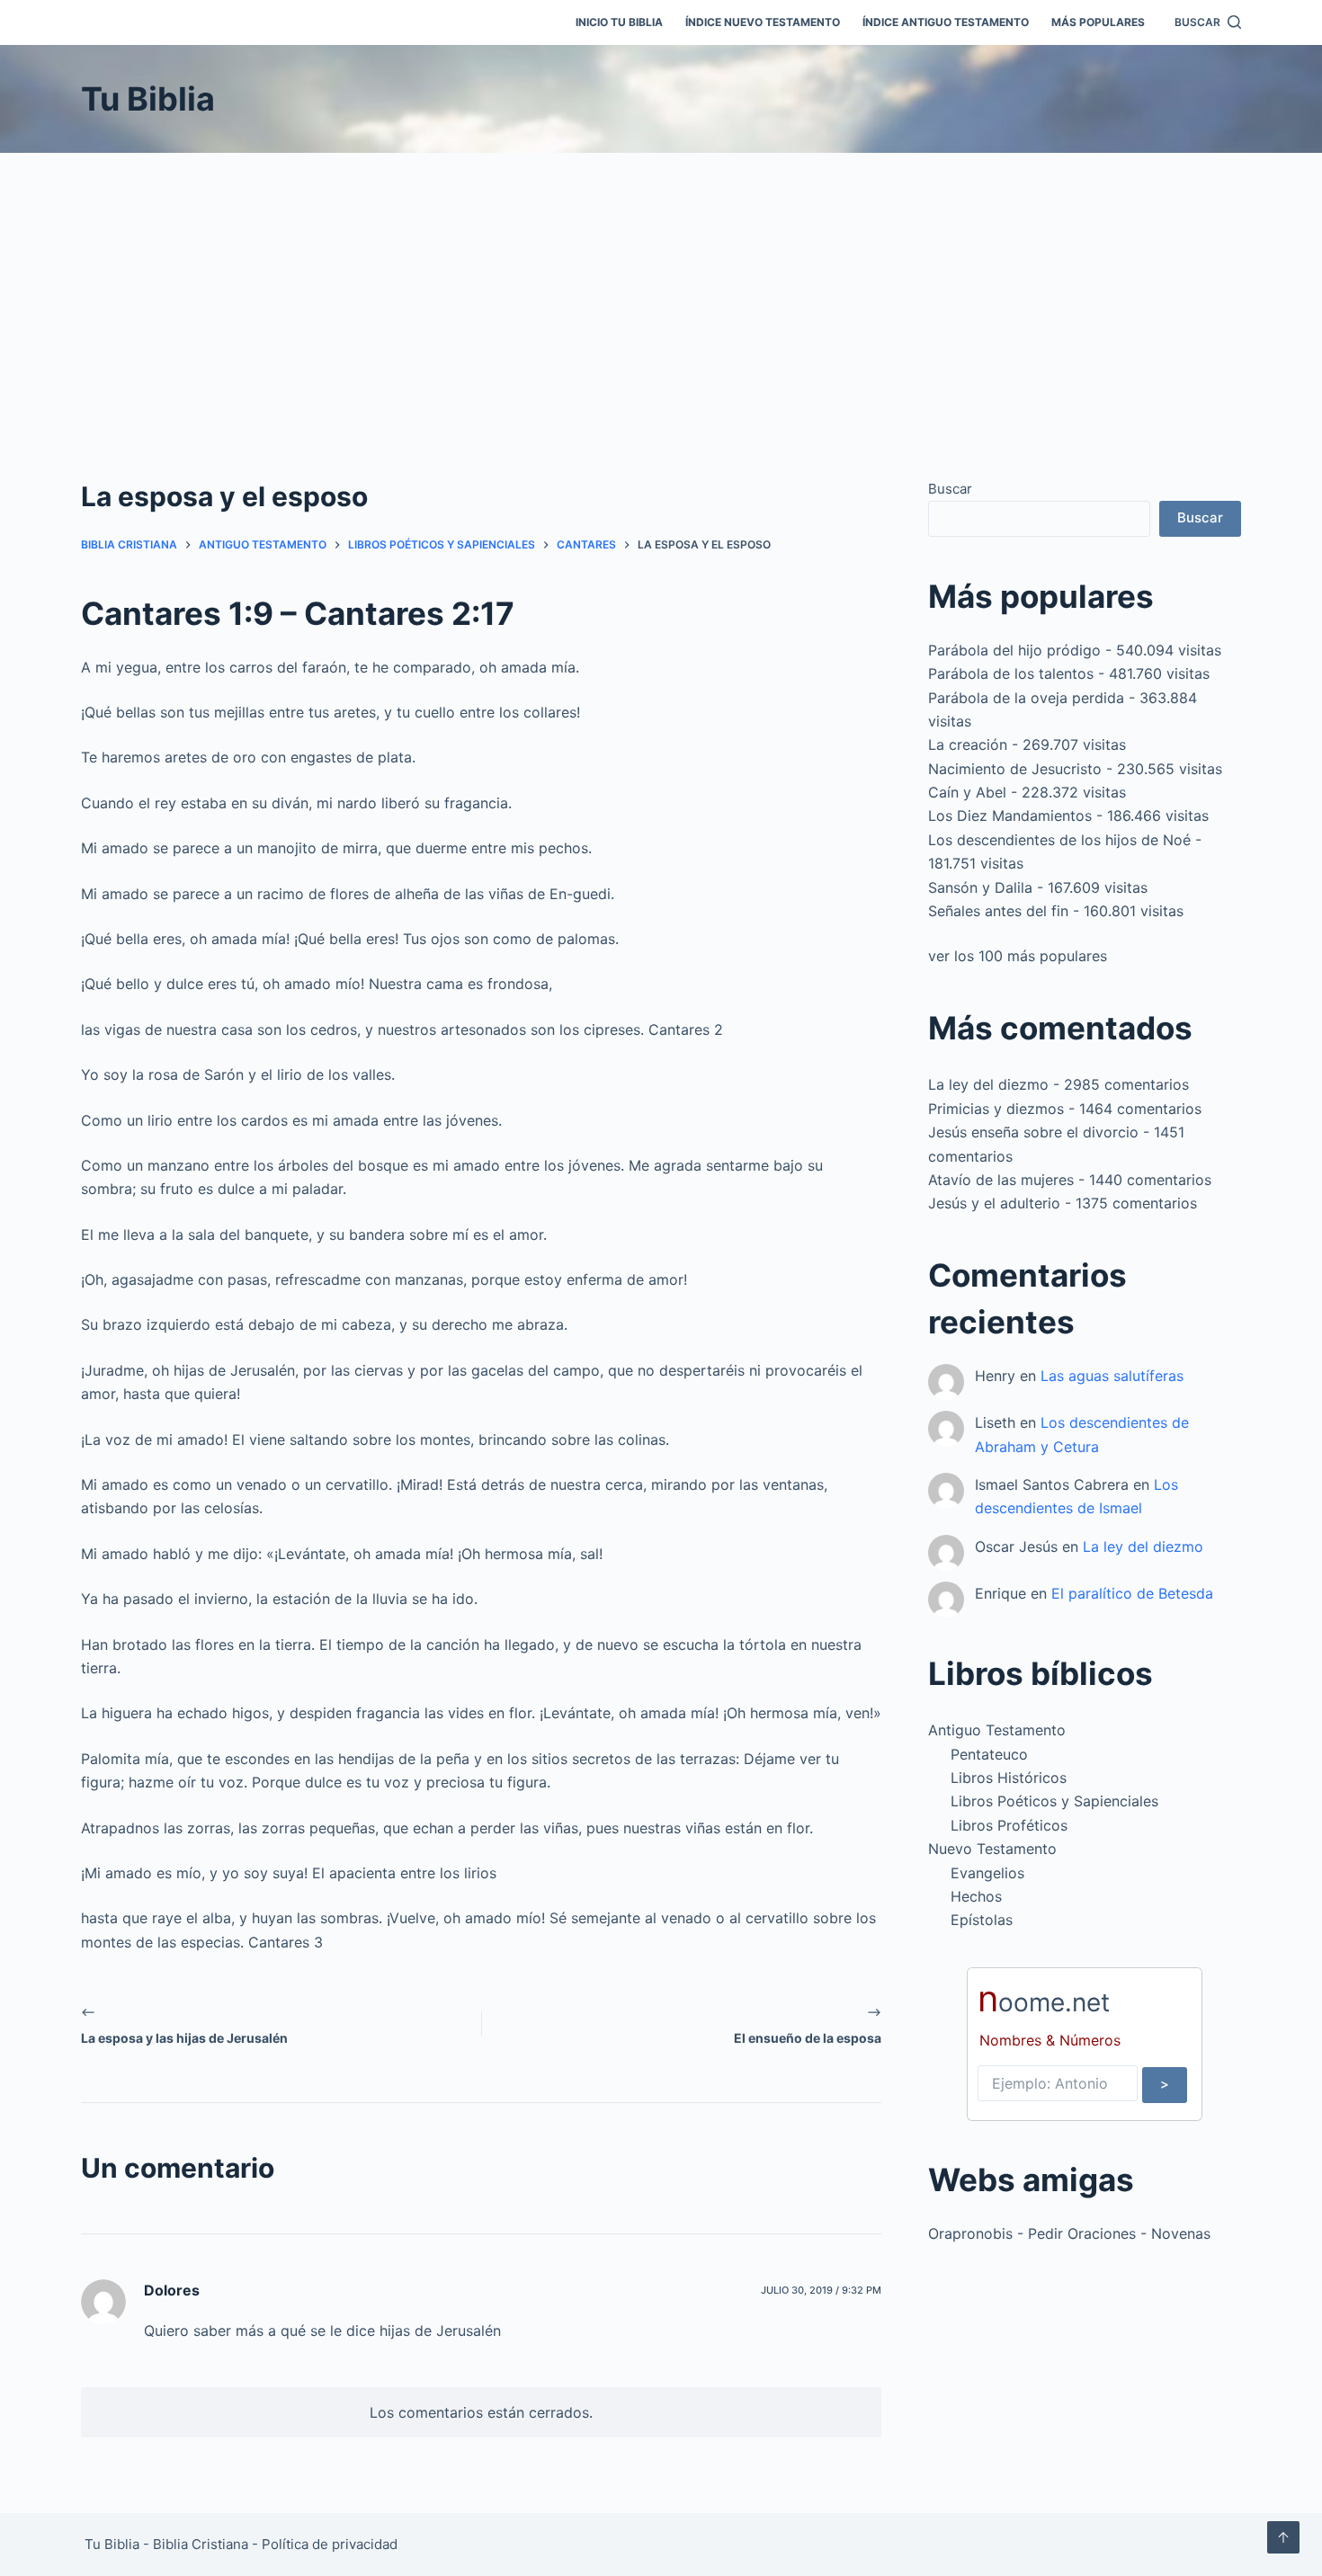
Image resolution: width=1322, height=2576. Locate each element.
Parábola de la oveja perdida (1026, 698)
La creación (968, 744)
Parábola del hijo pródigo (1014, 650)
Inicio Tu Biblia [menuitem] (619, 22)
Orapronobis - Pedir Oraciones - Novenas (1069, 2233)
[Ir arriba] (1283, 2537)
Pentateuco (989, 1754)
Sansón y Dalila (980, 887)
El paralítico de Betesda (1132, 1593)
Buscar (950, 489)
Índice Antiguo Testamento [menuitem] (946, 22)
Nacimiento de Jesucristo (1015, 769)
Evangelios (987, 1873)
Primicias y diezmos (996, 1109)
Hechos (976, 1896)
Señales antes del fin (998, 911)
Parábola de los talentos (1011, 673)
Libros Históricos (1009, 1778)
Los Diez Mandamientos (1010, 816)
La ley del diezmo (988, 1084)
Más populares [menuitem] (1098, 22)
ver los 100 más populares (1018, 956)
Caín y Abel (967, 792)
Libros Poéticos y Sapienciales (1054, 1801)
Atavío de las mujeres (1001, 1180)
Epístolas (982, 1920)
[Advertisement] (661, 288)
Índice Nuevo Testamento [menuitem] (763, 22)
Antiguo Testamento (997, 1730)
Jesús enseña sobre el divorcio (1033, 1132)
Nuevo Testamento (992, 1849)
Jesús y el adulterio (994, 1203)
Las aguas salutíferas (1112, 1376)
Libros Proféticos (1009, 1825)
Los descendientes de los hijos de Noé (1059, 840)
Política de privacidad (330, 2544)
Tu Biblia (148, 99)
